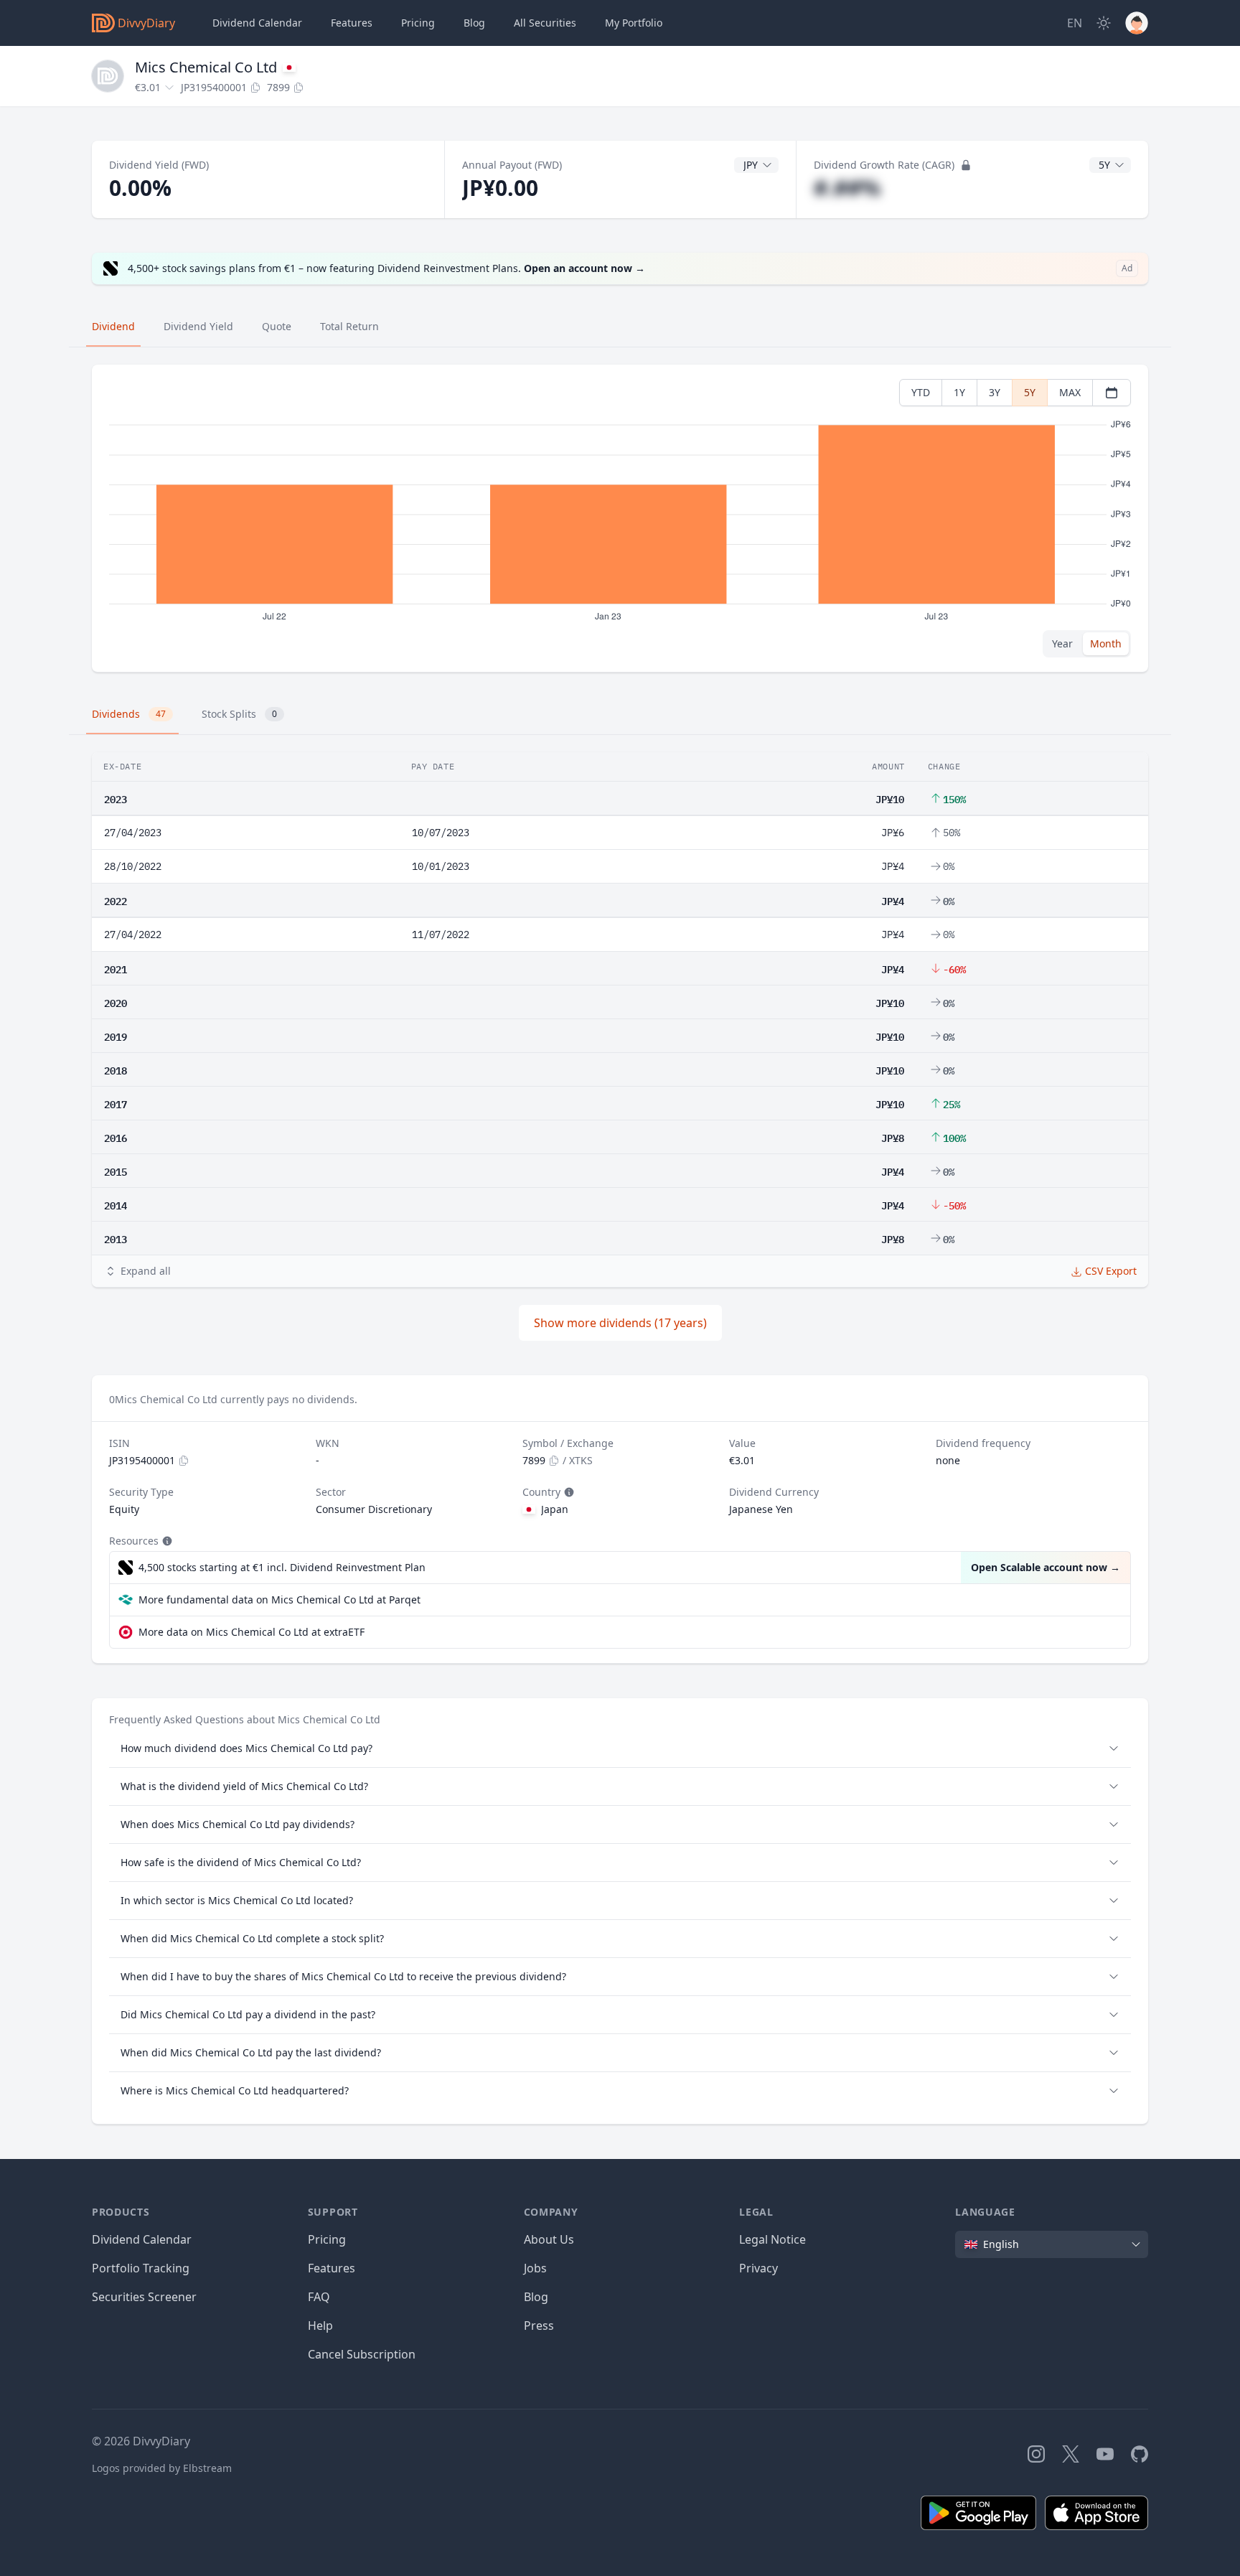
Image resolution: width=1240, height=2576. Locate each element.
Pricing (418, 23)
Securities (545, 23)
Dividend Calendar (257, 23)
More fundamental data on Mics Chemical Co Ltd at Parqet (280, 1600)
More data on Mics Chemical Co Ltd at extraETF (252, 1632)
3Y (995, 392)
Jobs (535, 2268)
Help (320, 2326)
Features (352, 23)
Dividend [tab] (113, 326)
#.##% (847, 188)
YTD (921, 392)
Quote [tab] (277, 326)
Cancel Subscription (362, 2354)
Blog (536, 2297)
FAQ (319, 2297)
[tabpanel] (620, 519)
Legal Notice (772, 2239)
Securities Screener (144, 2297)
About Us (549, 2239)
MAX (1070, 392)
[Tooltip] (568, 1492)
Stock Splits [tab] (239, 714)
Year (1062, 643)
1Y (959, 392)
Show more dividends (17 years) (620, 1323)
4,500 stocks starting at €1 (282, 1567)
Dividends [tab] (129, 714)
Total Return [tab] (349, 326)
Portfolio (634, 23)
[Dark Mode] (1104, 23)
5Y (1030, 392)
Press (539, 2326)
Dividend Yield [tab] (198, 326)
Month (1106, 643)
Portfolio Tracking (141, 2268)
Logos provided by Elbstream (162, 2468)
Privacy (758, 2268)
